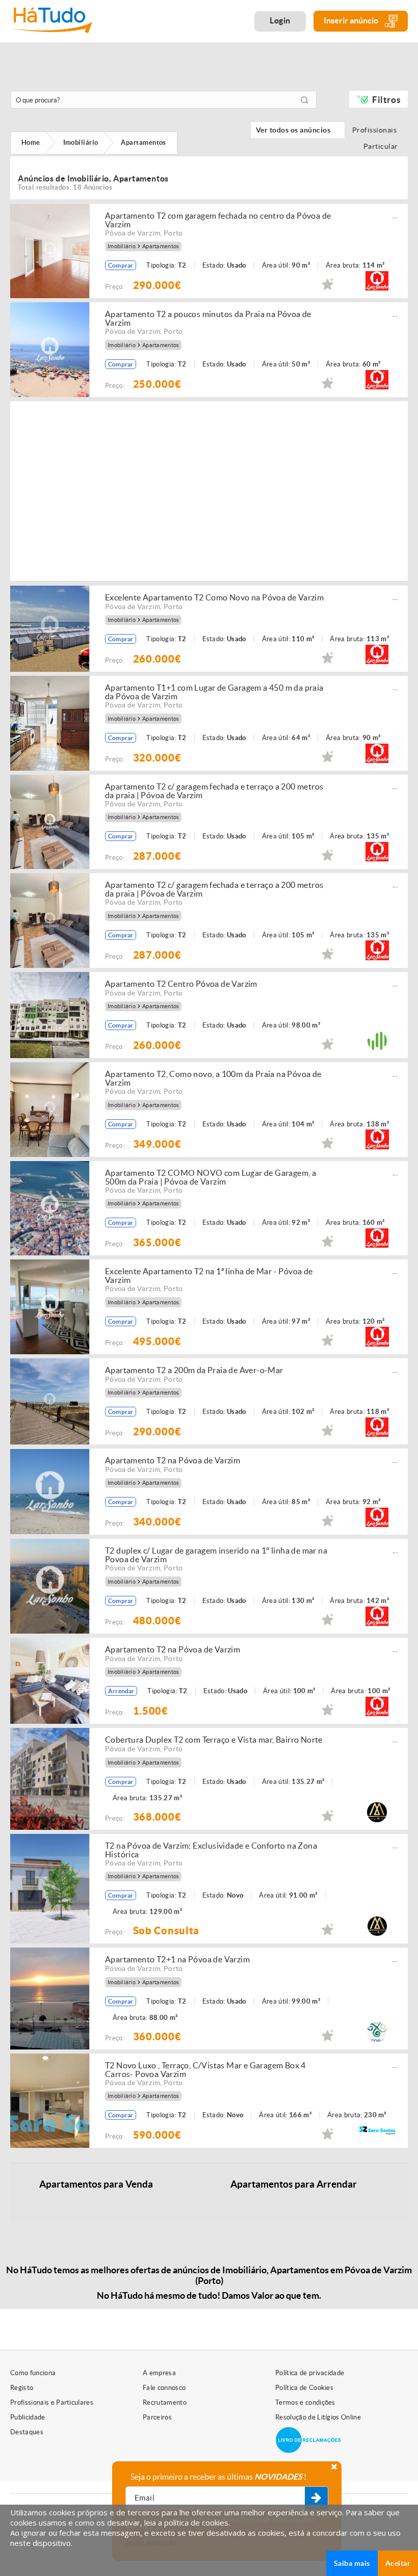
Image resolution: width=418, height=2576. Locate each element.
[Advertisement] (261, 490)
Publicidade (28, 2417)
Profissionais (377, 130)
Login (280, 20)
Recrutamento (165, 2402)
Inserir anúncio (352, 20)
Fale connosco (164, 2388)
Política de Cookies (304, 2388)
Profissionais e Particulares (52, 2402)
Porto (173, 233)
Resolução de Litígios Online (318, 2417)
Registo (22, 2388)
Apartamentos (161, 246)
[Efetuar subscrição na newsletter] (316, 2499)
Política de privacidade (310, 2373)
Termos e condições (305, 2402)
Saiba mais (352, 2563)
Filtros (386, 100)
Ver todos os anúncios (298, 130)
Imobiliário (122, 246)
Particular (383, 146)
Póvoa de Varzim (133, 233)
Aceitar (398, 2563)
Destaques (27, 2432)
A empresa (159, 2373)
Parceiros (157, 2417)
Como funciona (33, 2373)
